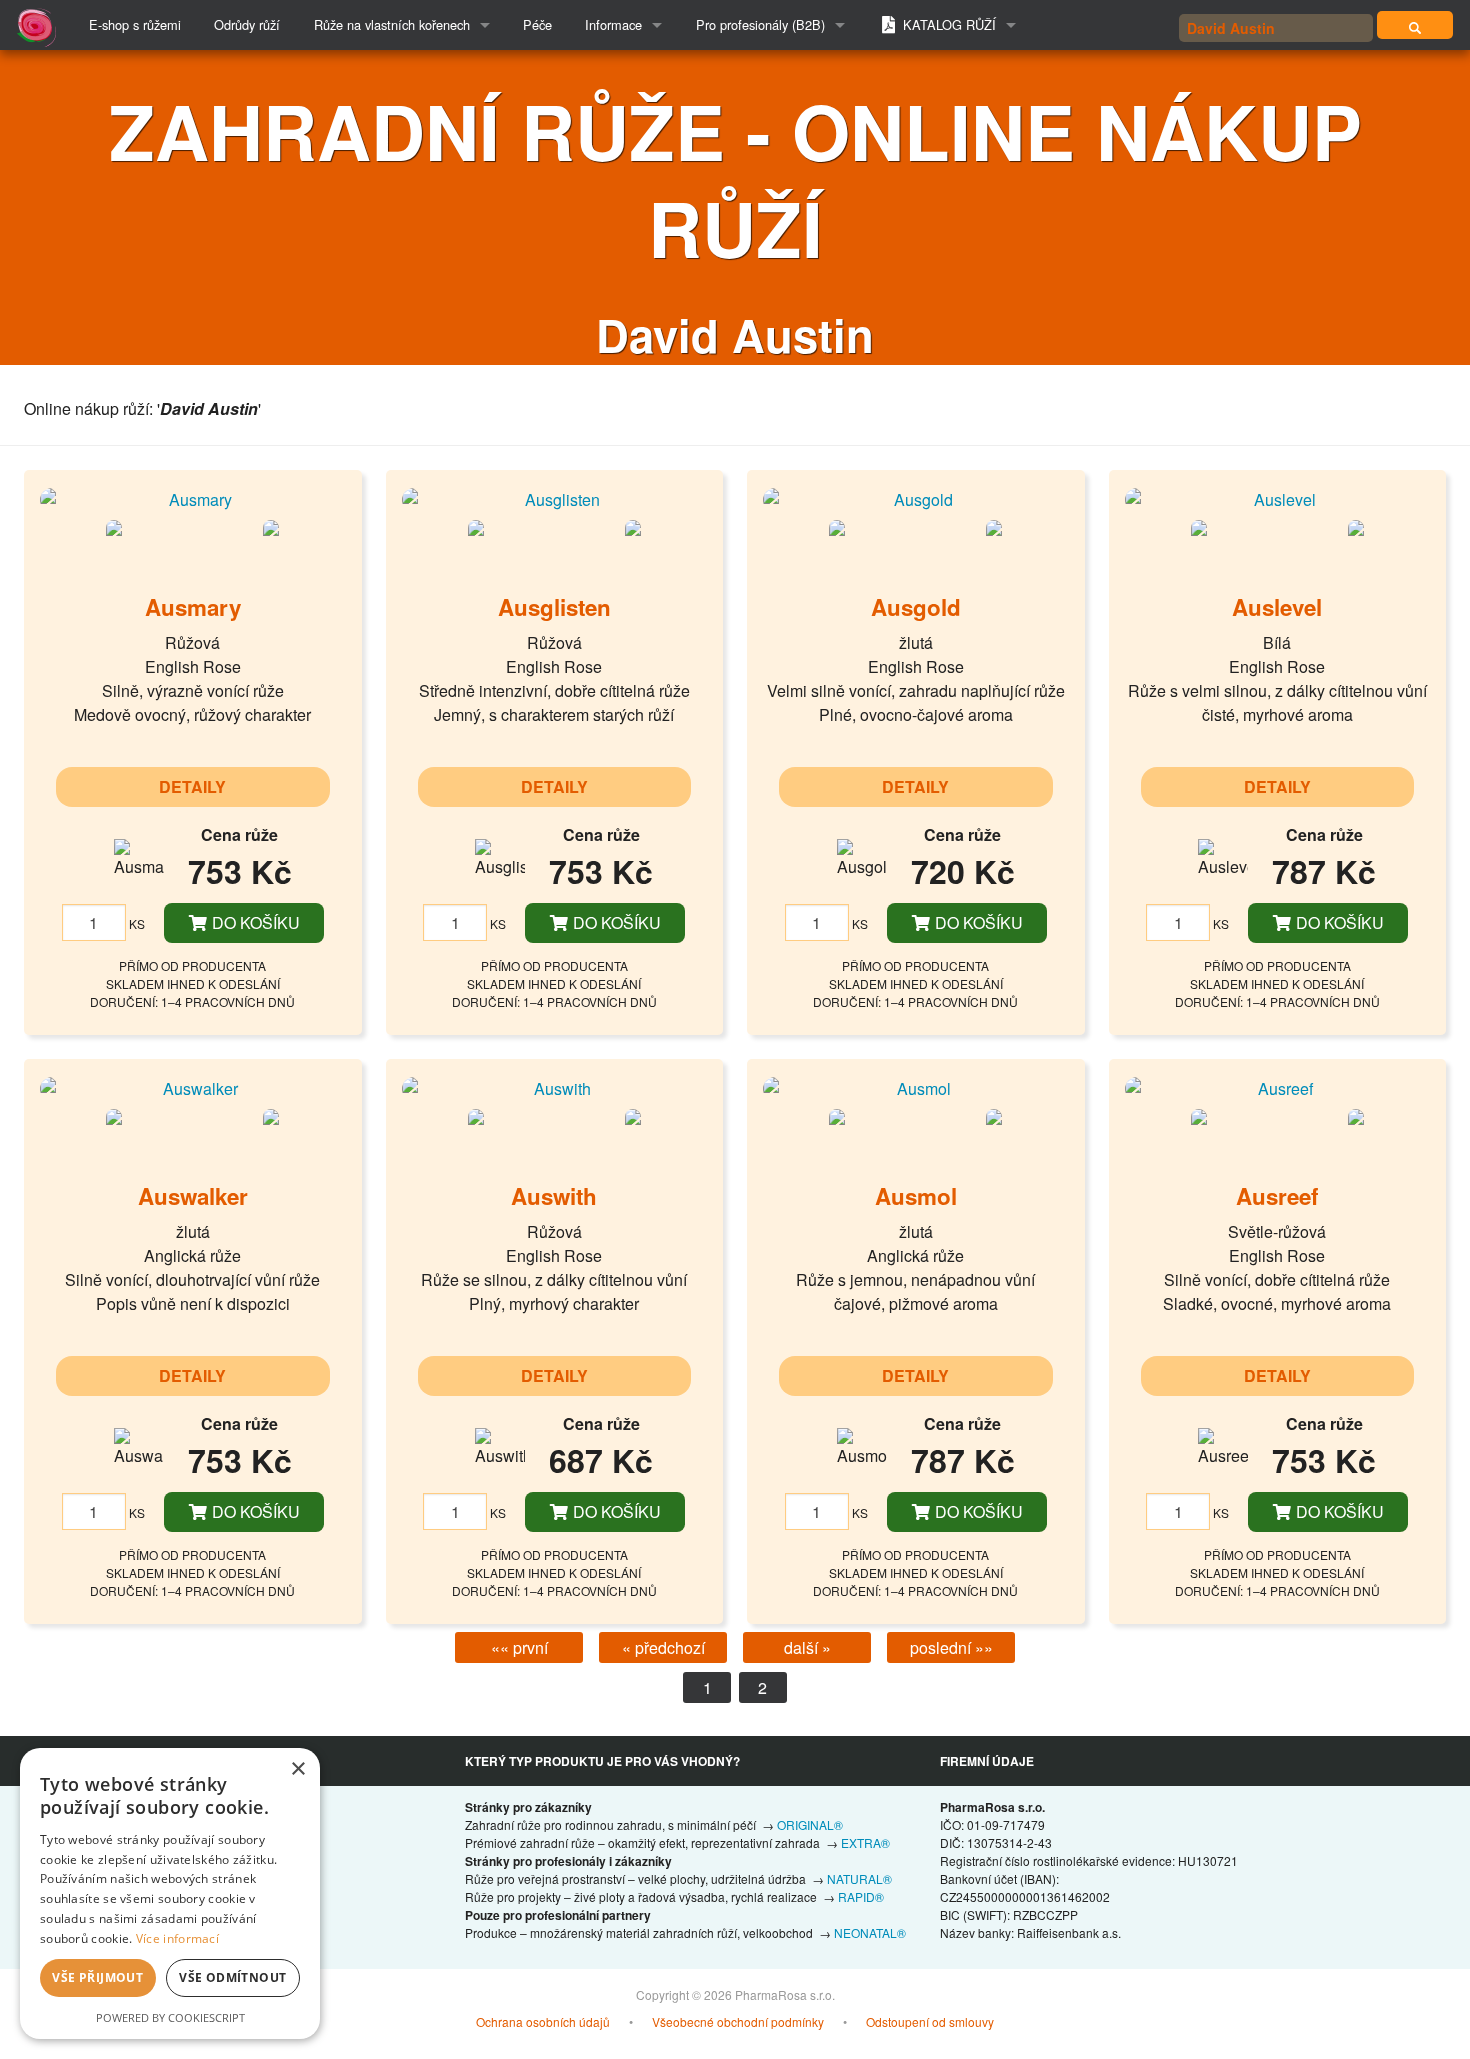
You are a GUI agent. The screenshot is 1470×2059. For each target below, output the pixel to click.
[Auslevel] (1278, 499)
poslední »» (951, 1647)
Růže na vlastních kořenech (392, 24)
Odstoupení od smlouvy (930, 2021)
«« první (519, 1647)
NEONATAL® (870, 1932)
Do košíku (254, 922)
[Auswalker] (193, 1088)
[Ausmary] (193, 499)
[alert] (170, 1893)
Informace (613, 24)
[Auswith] (555, 1088)
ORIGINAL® (810, 1824)
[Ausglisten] (555, 499)
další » (807, 1647)
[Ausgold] (916, 499)
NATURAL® (859, 1878)
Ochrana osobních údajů (543, 2021)
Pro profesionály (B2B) (760, 24)
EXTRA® (865, 1842)
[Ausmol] (916, 1088)
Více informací (177, 1938)
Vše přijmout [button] (97, 1977)
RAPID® (861, 1896)
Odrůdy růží (247, 24)
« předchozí (663, 1647)
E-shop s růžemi (135, 24)
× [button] (297, 1769)
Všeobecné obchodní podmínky (738, 2021)
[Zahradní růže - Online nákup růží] (1415, 25)
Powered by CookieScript (170, 2017)
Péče (537, 24)
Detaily (192, 786)
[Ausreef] (1278, 1088)
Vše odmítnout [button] (232, 1977)
